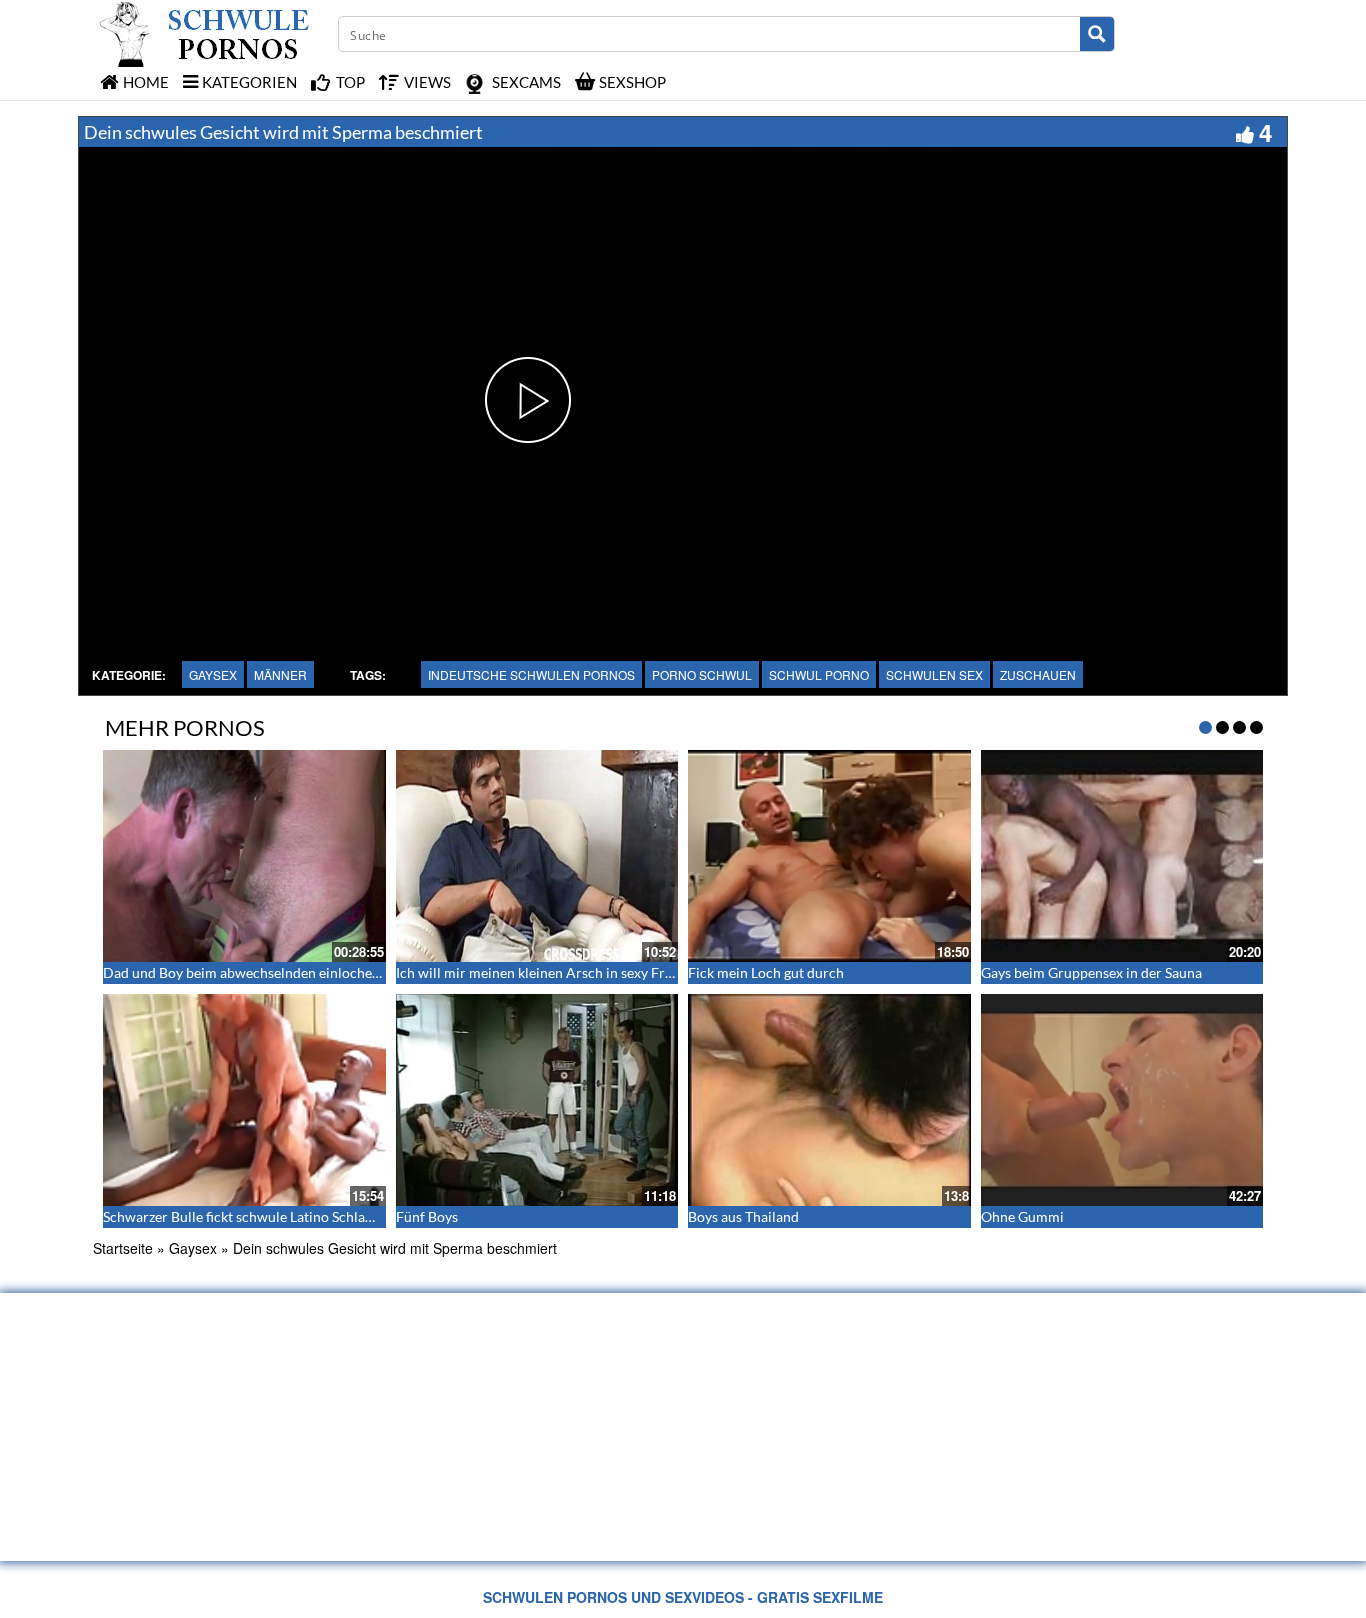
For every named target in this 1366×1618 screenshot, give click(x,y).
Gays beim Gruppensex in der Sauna (1091, 972)
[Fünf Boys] (537, 1100)
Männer (280, 674)
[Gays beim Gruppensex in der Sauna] (1122, 856)
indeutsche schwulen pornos (531, 674)
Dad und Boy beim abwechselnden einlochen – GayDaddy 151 (294, 972)
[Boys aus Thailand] (829, 1100)
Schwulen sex (934, 674)
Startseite (123, 1248)
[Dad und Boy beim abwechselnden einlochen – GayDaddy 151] (244, 856)
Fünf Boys (427, 1216)
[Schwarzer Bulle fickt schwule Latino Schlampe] (244, 1100)
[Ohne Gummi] (1122, 1100)
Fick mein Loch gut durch (766, 972)
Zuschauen (1038, 674)
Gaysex (213, 674)
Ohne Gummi (1022, 1216)
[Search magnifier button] (1097, 34)
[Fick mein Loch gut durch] (829, 856)
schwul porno (819, 674)
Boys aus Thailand (743, 1216)
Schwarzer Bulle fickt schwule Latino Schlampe (247, 1216)
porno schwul (702, 674)
